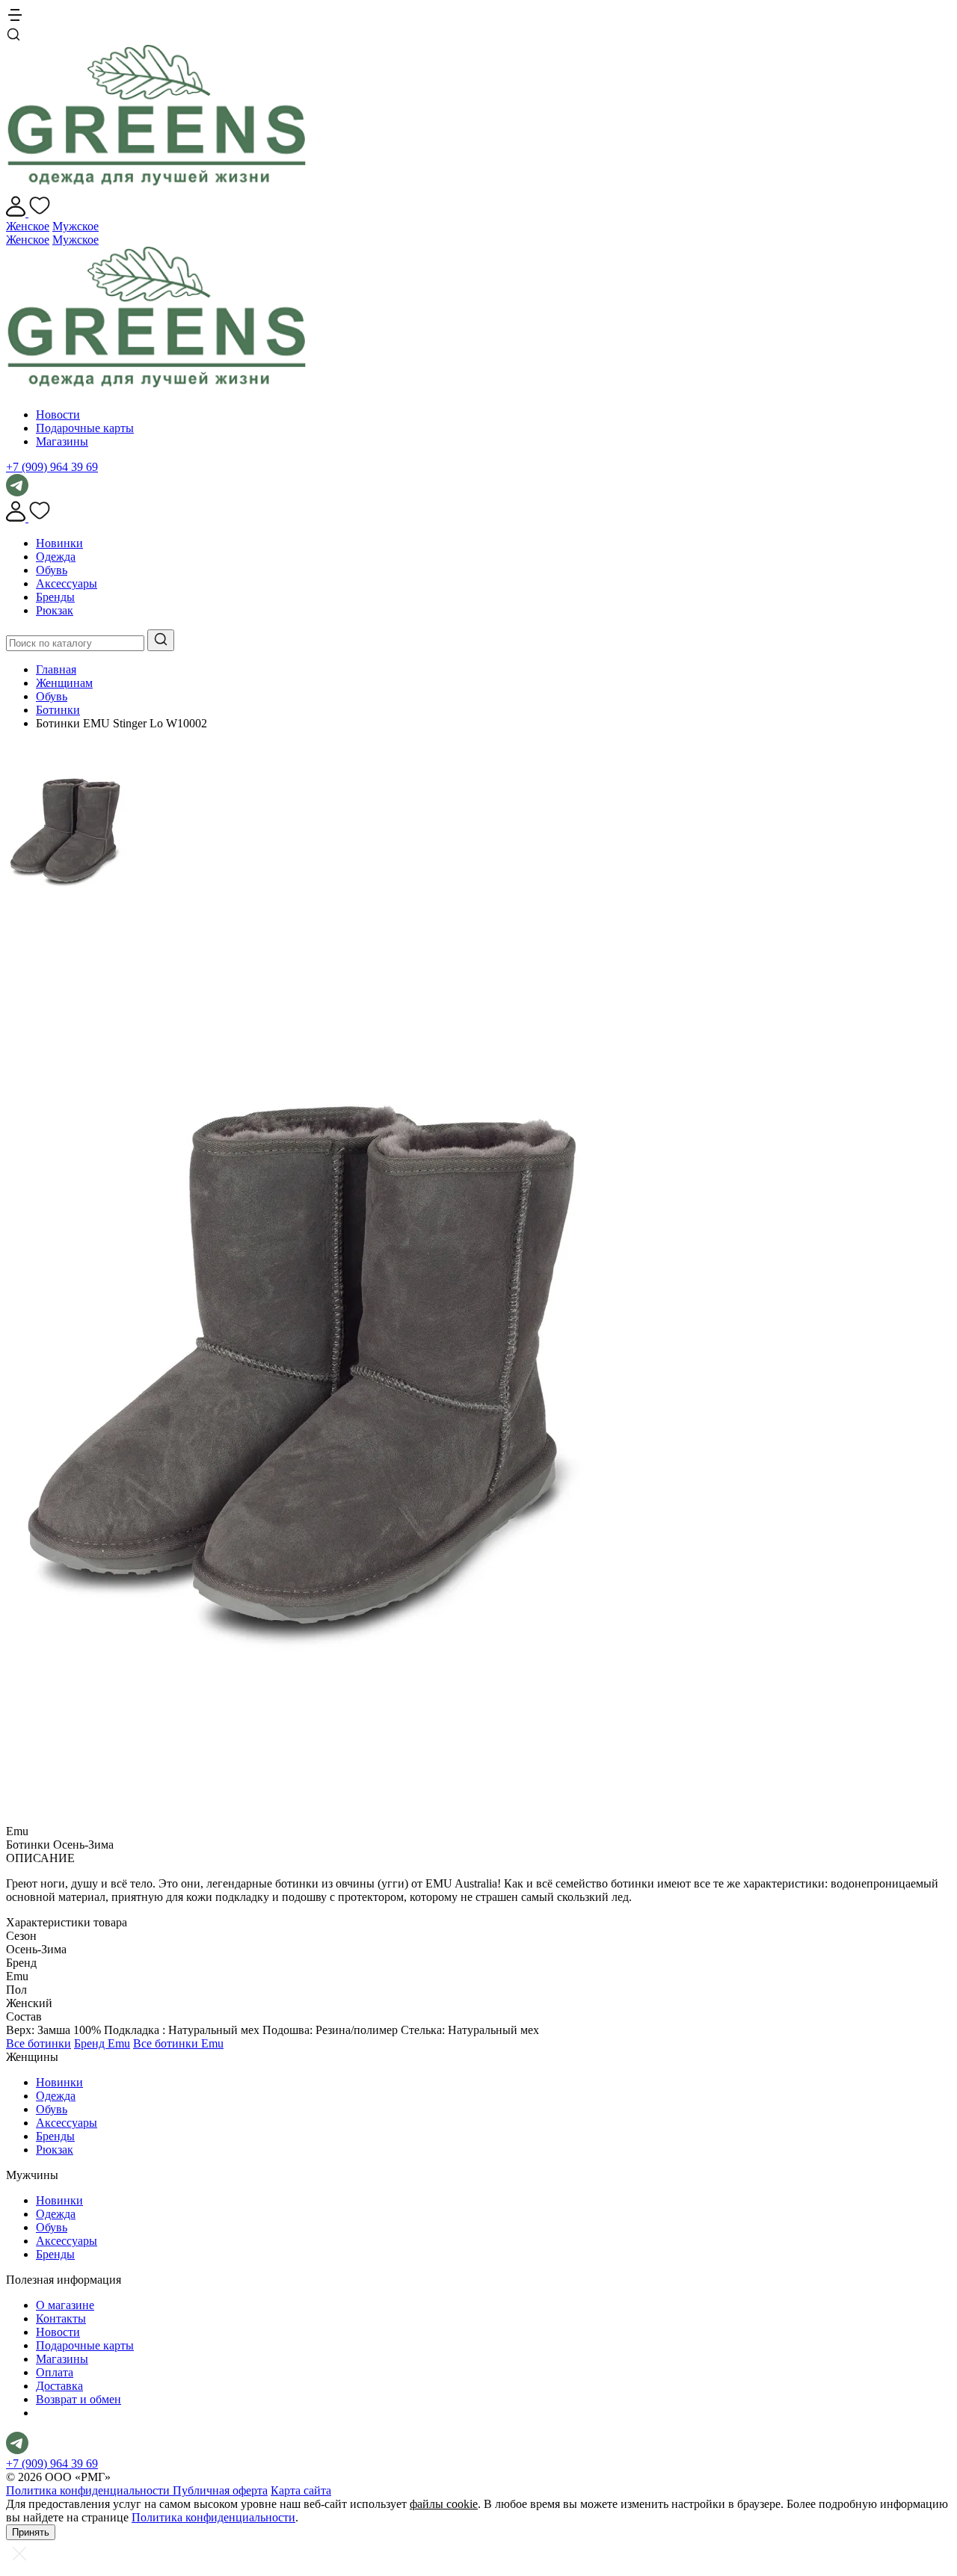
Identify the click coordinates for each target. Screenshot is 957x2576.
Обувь (52, 570)
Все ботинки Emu (178, 2043)
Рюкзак (55, 610)
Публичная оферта (220, 2490)
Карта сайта (301, 2490)
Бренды (55, 597)
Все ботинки (39, 2043)
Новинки (59, 543)
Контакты (61, 2318)
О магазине (65, 2305)
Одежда (56, 557)
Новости (58, 415)
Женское (28, 226)
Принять (31, 2532)
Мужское (76, 226)
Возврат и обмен (79, 2399)
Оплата (55, 2372)
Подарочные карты (85, 428)
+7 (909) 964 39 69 (52, 467)
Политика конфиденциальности (89, 2490)
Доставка (59, 2386)
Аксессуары (67, 583)
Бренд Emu (102, 2043)
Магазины (62, 441)
